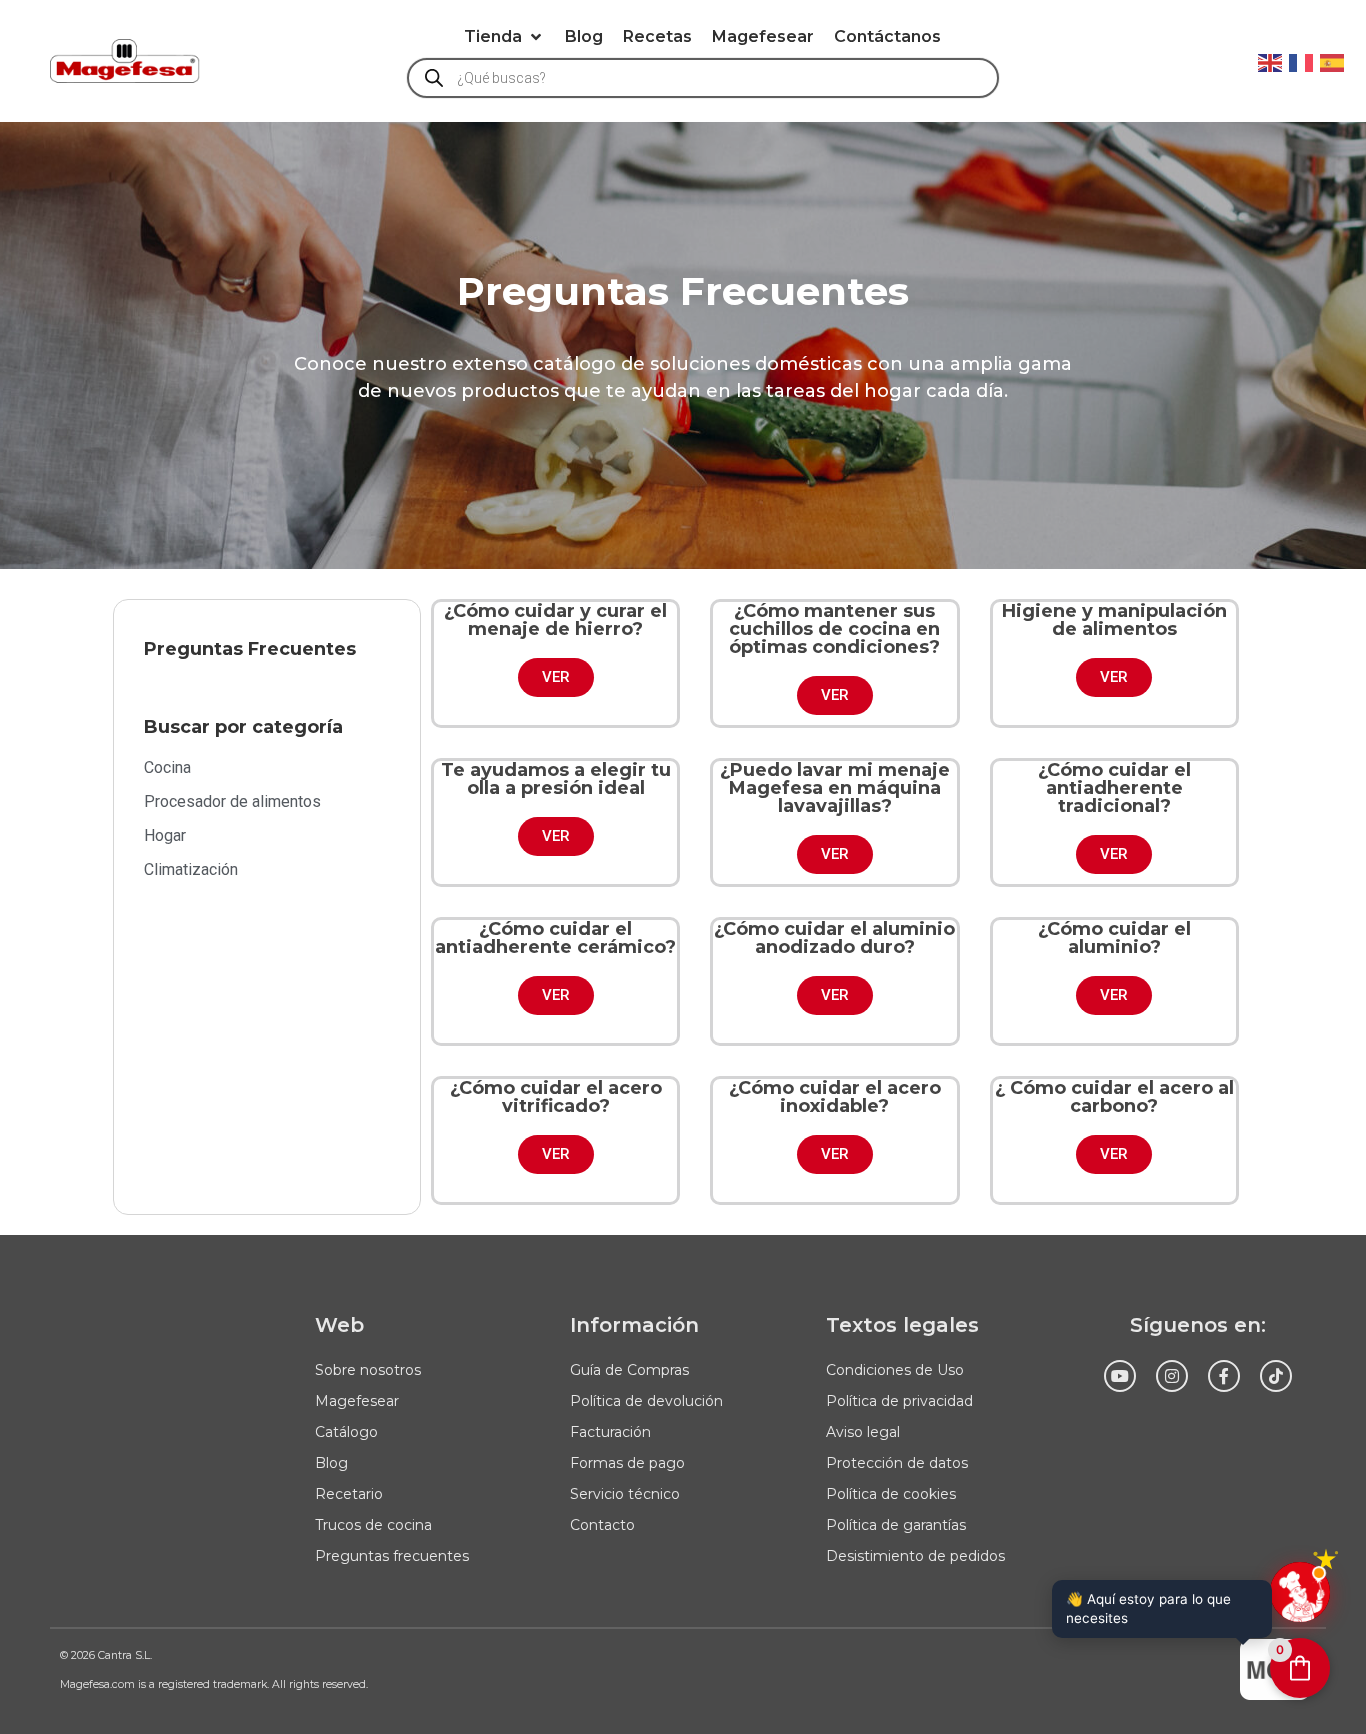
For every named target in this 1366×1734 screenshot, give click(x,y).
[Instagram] (1172, 1376)
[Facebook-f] (1224, 1376)
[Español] (1333, 61)
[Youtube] (1120, 1376)
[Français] (1302, 61)
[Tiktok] (1276, 1376)
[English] (1271, 61)
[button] (504, 37)
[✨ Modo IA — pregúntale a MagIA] (1300, 1592)
